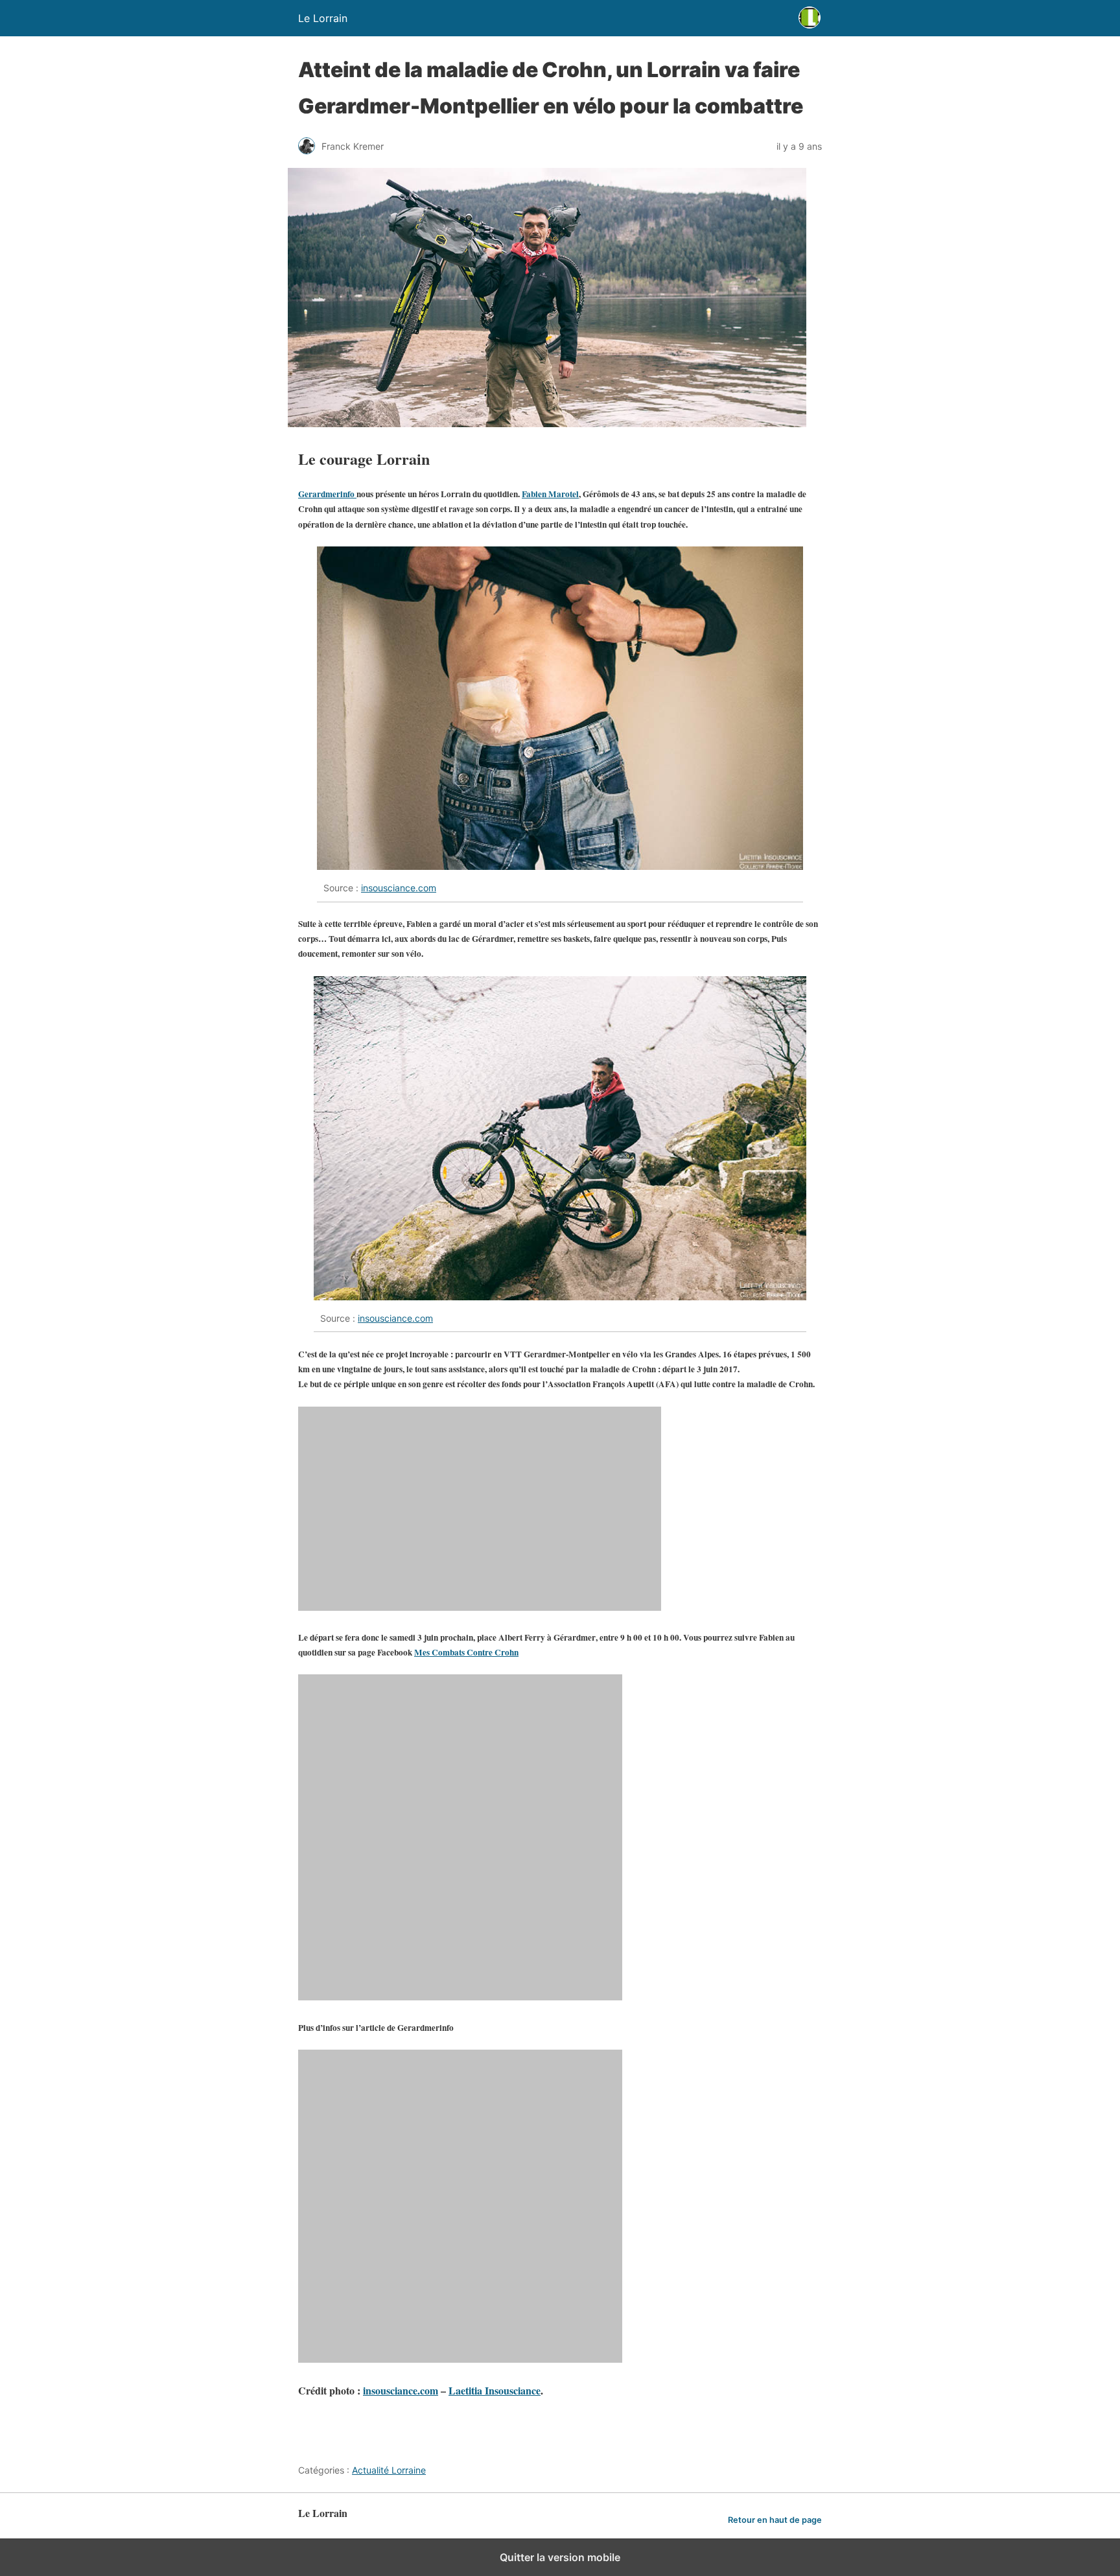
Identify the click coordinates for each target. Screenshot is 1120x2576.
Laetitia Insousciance (495, 2390)
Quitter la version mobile (560, 2557)
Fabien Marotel (550, 494)
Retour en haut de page (775, 2520)
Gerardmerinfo (327, 494)
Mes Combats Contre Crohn (466, 1652)
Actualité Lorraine (389, 2470)
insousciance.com (399, 888)
